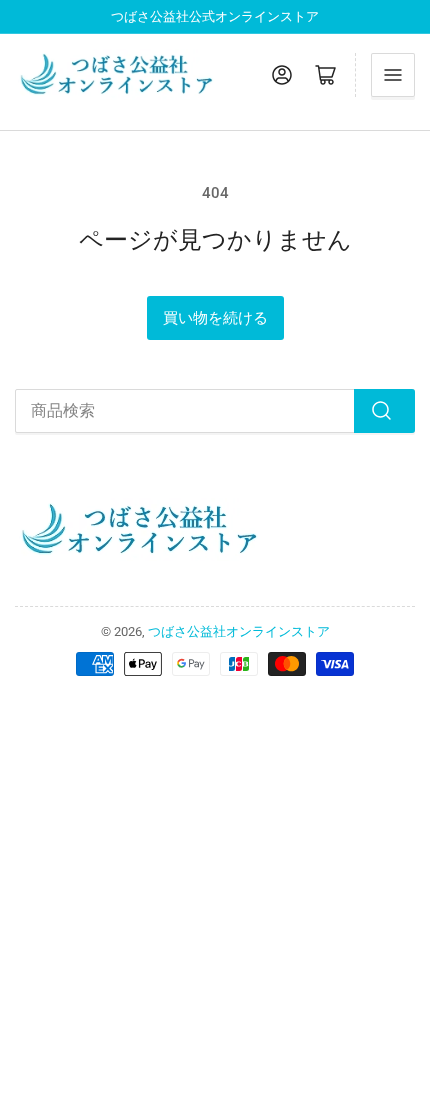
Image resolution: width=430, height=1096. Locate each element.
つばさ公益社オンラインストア (239, 631)
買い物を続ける (215, 318)
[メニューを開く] (393, 75)
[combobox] (215, 411)
